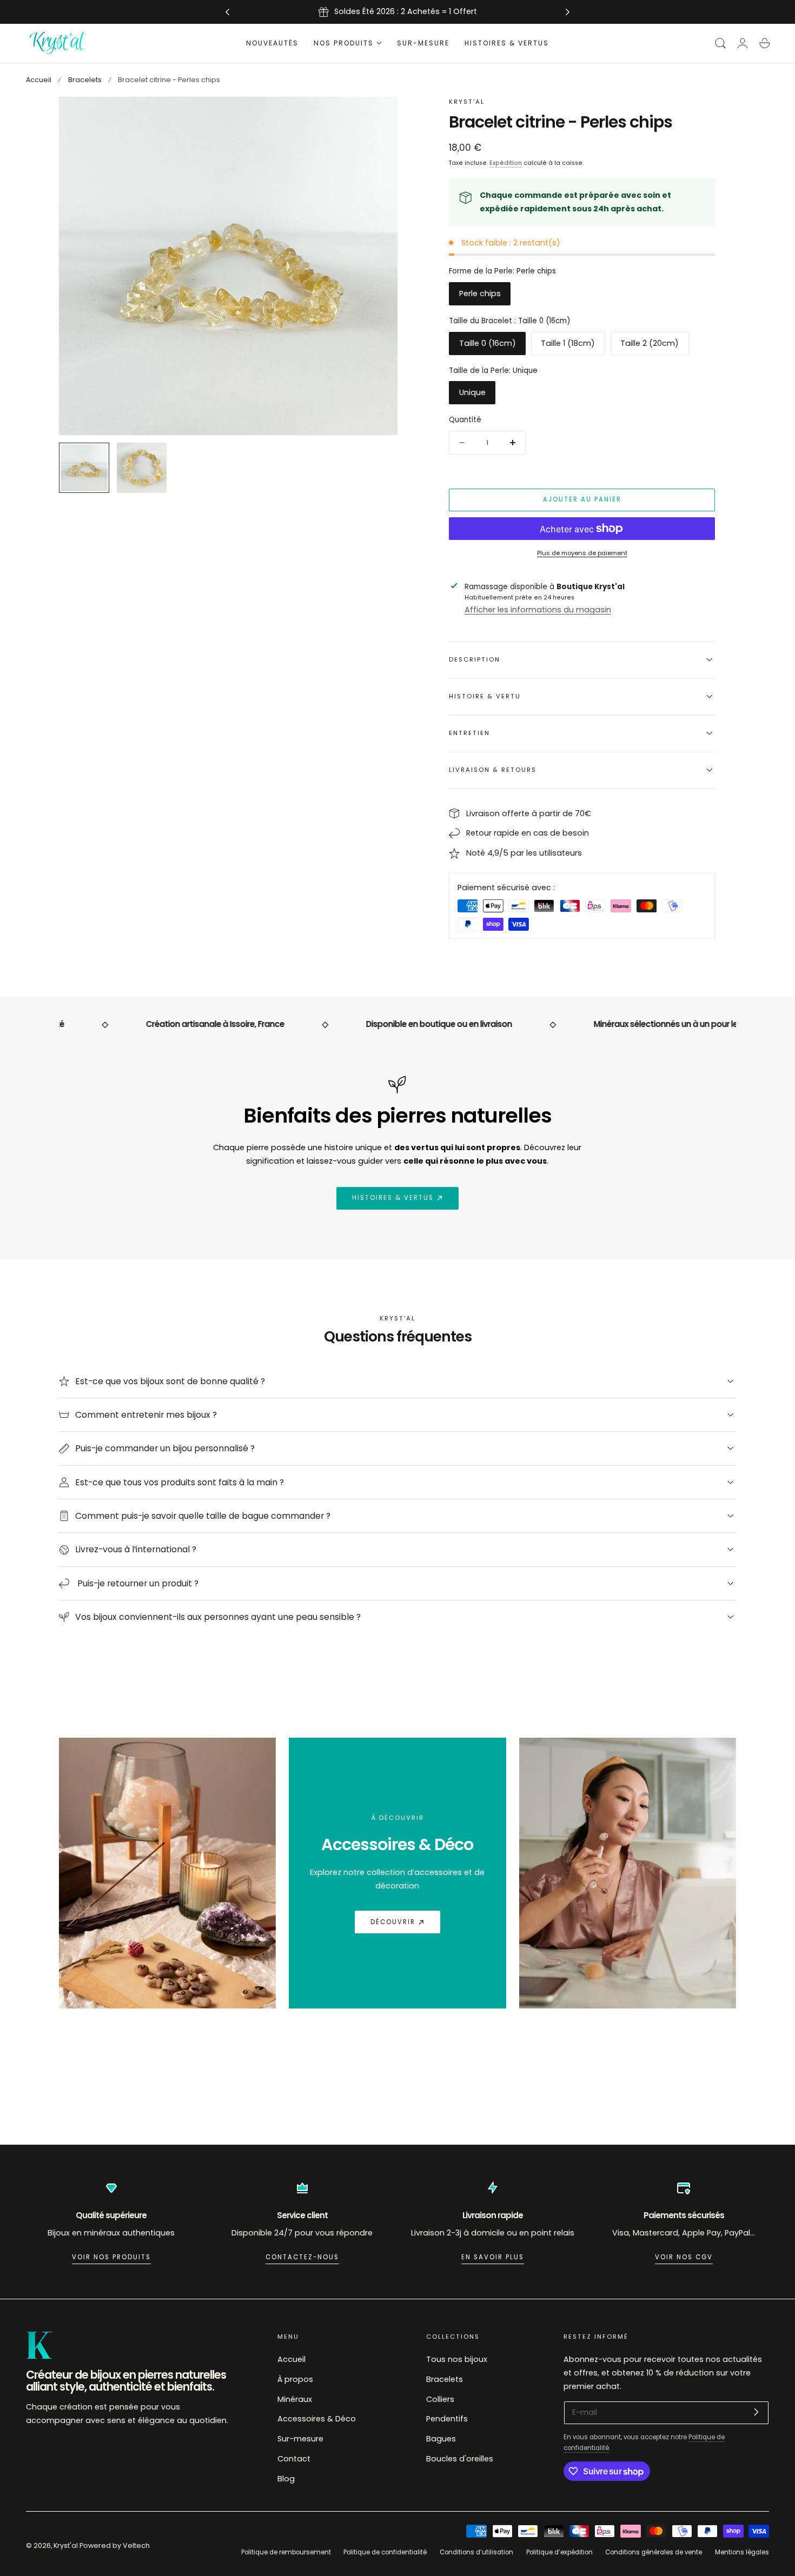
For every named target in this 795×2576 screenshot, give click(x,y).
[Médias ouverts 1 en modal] (378, 116)
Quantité (465, 420)
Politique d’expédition (559, 2552)
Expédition (506, 163)
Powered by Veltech (115, 2545)
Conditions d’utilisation (476, 2552)
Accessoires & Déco (317, 2419)
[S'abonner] (756, 2412)
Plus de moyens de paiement (582, 553)
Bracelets (85, 80)
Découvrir (393, 1922)
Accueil (39, 80)
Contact (294, 2459)
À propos (295, 2379)
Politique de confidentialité (385, 2552)
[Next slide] (568, 12)
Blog (286, 2478)
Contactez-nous (302, 2257)
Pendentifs (447, 2419)
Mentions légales (742, 2552)
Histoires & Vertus (393, 1198)
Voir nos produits (111, 2257)
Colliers (440, 2399)
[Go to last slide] (227, 12)
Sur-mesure (300, 2439)
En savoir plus (493, 2257)
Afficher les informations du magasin (538, 610)
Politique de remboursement (286, 2552)
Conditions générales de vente (654, 2552)
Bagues (441, 2439)
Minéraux (295, 2399)
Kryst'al (66, 2545)
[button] (720, 43)
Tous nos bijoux (457, 2359)
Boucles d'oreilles (460, 2459)
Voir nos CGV (684, 2257)
